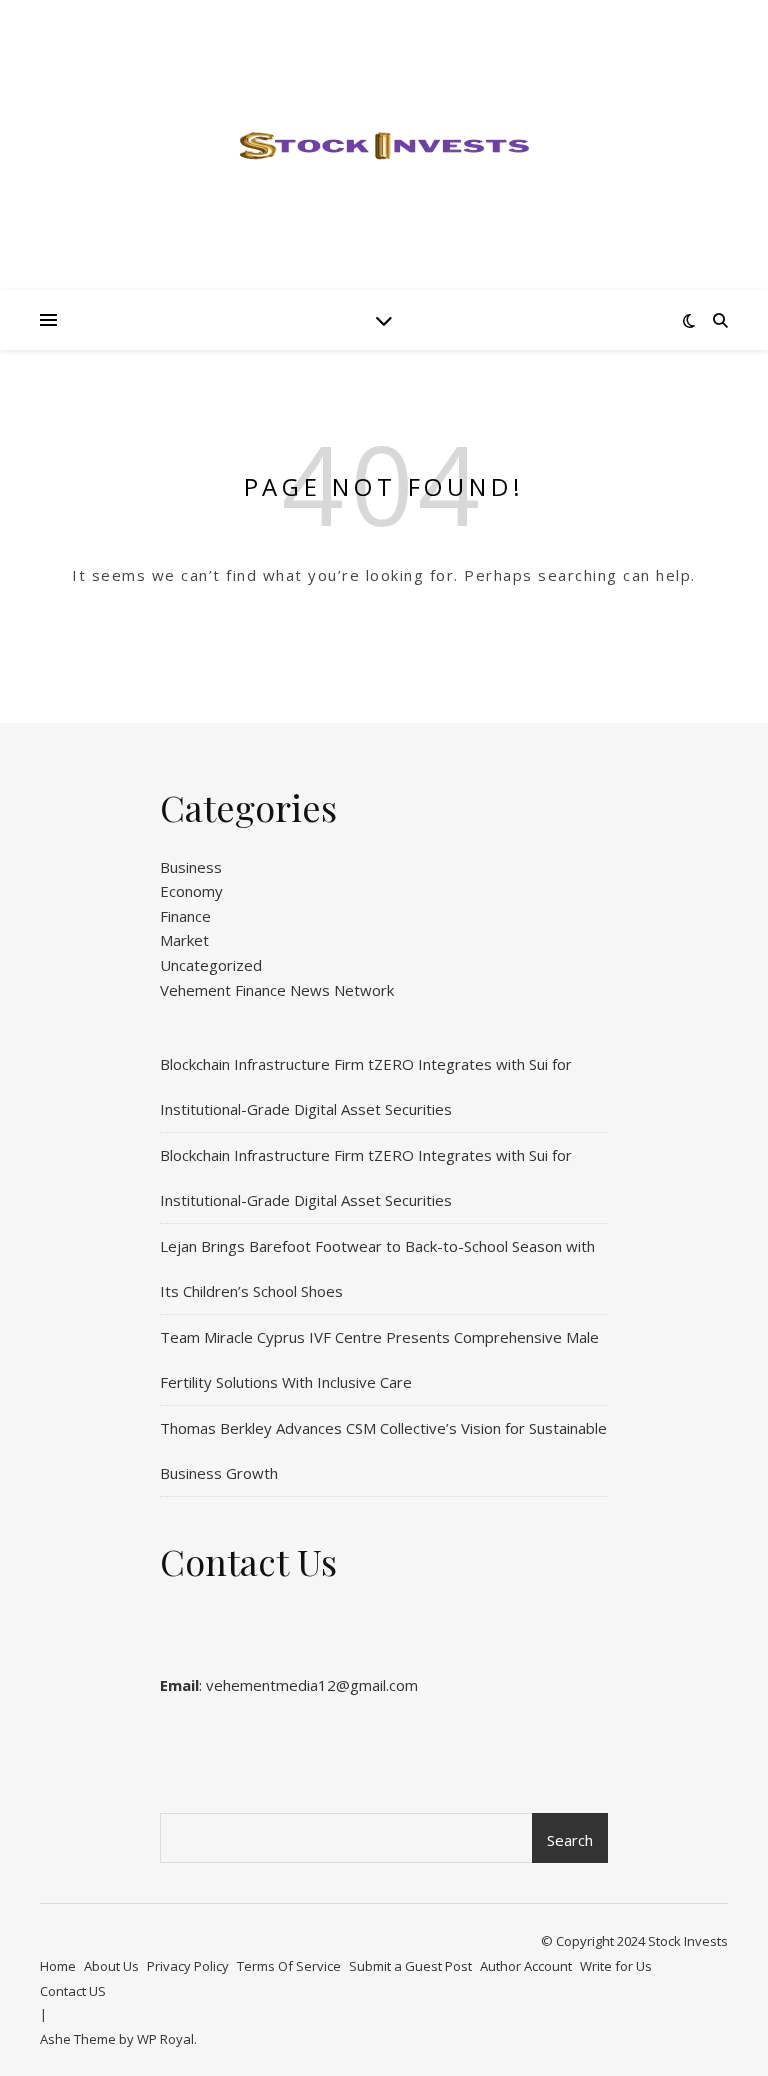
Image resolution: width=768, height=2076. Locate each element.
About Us (111, 1966)
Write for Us (616, 1966)
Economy (191, 891)
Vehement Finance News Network (277, 990)
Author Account (526, 1966)
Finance (185, 916)
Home (58, 1966)
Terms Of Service (289, 1966)
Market (184, 940)
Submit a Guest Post (410, 1966)
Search (570, 1840)
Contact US (73, 1991)
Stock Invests (688, 1941)
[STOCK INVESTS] (384, 145)
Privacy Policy (188, 1966)
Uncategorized (211, 965)
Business (191, 867)
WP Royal (165, 2039)
